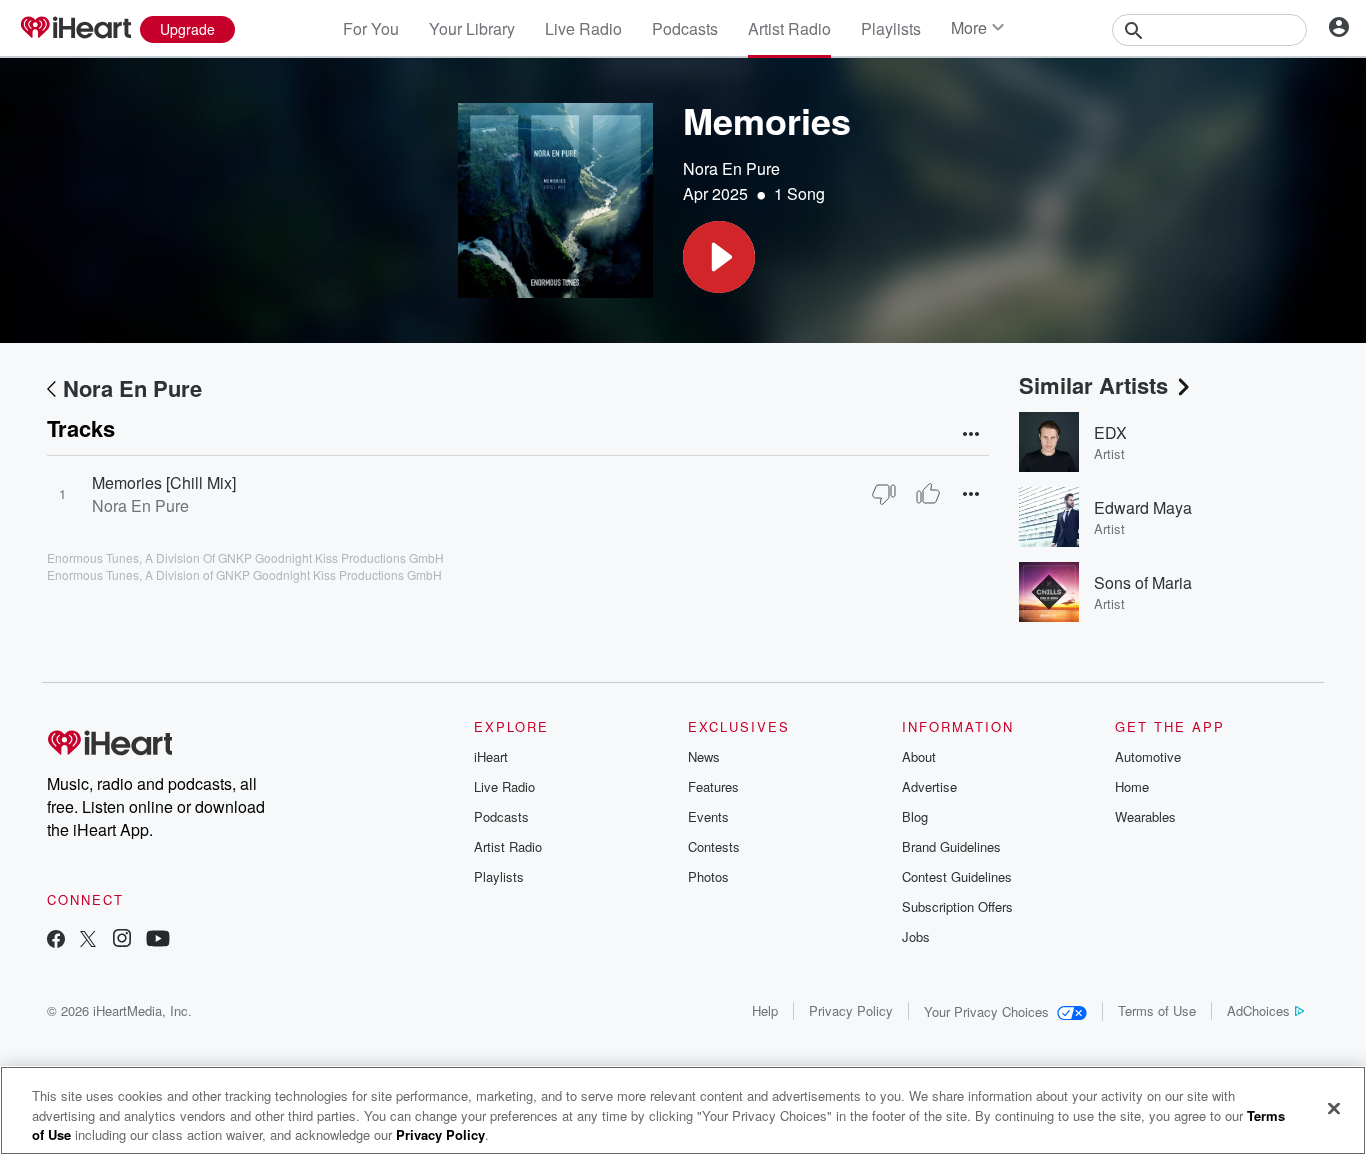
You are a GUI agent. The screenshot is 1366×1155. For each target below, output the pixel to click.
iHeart (491, 756)
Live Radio (583, 28)
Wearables (1145, 816)
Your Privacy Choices (986, 1011)
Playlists (891, 28)
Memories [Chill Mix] (164, 482)
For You (371, 28)
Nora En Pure (731, 168)
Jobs (916, 936)
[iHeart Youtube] (158, 940)
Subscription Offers (957, 906)
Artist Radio (789, 28)
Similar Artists (1093, 385)
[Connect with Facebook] (56, 940)
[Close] (1334, 1108)
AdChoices (1258, 1010)
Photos (708, 876)
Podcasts (685, 28)
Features (713, 786)
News (704, 756)
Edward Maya (1143, 507)
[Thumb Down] (884, 494)
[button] (719, 257)
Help (765, 1010)
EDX (1110, 432)
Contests (714, 846)
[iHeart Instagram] (122, 940)
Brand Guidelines (951, 846)
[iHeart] (75, 29)
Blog (915, 816)
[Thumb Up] (928, 494)
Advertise (929, 786)
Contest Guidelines (957, 876)
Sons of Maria (1143, 582)
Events (708, 816)
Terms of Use (1157, 1010)
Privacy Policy (851, 1010)
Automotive (1148, 756)
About (919, 756)
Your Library (472, 28)
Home (1132, 786)
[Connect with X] (88, 940)
